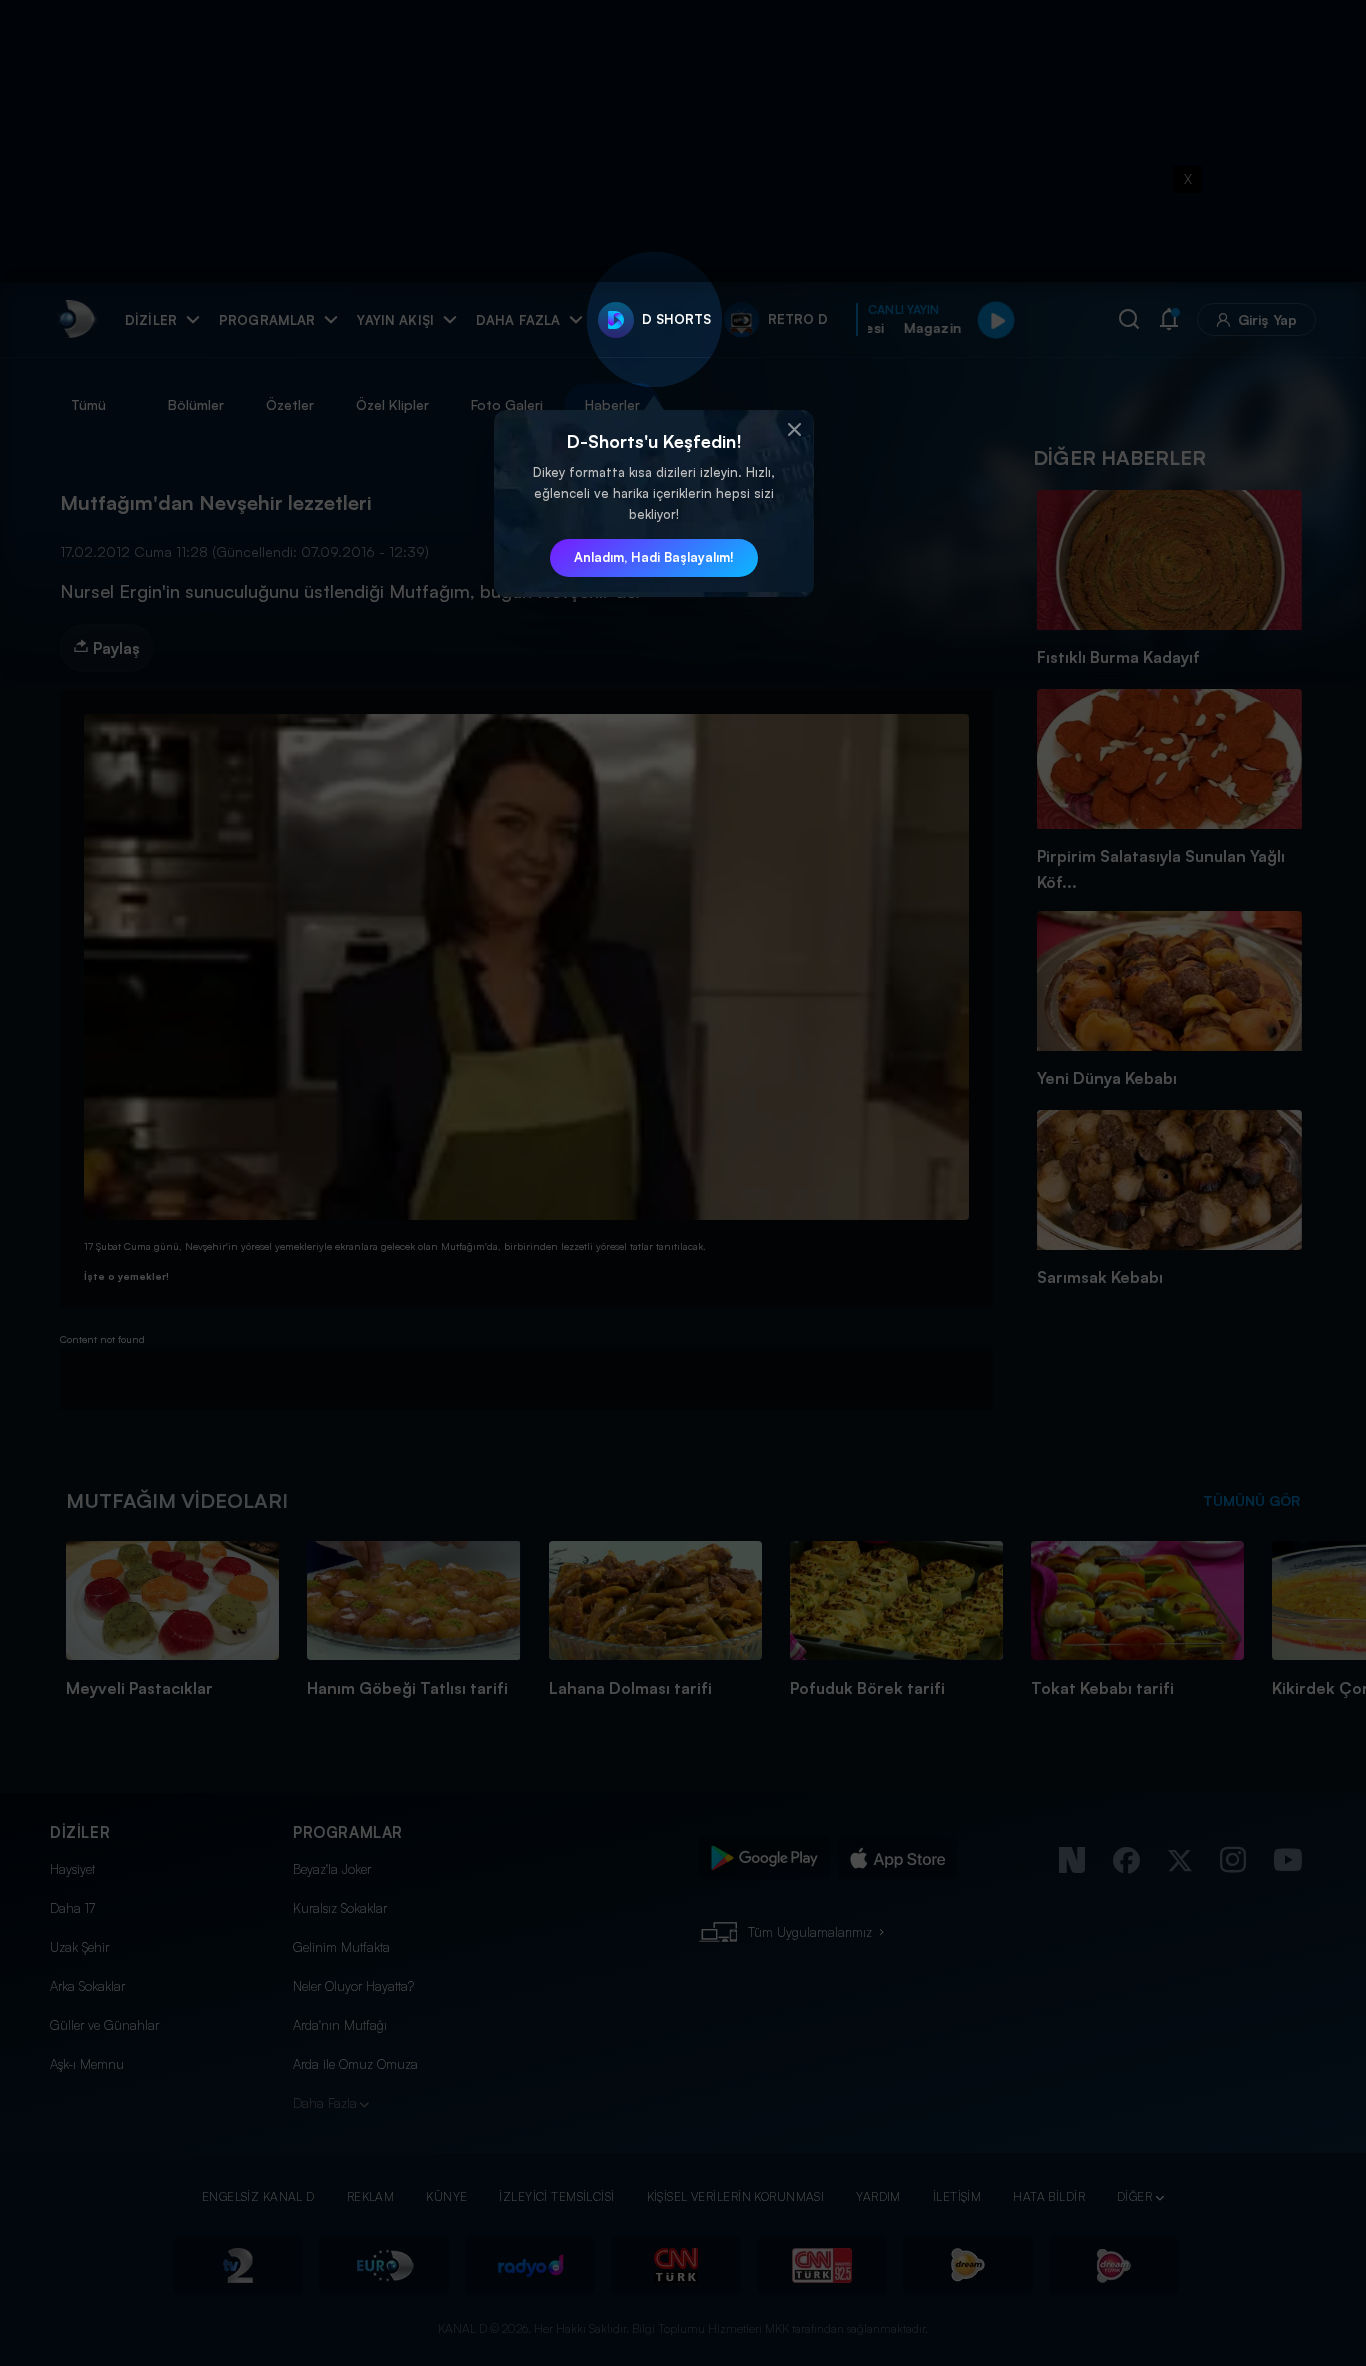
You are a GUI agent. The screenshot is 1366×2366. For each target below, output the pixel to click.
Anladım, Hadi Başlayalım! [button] (654, 557)
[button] (794, 430)
